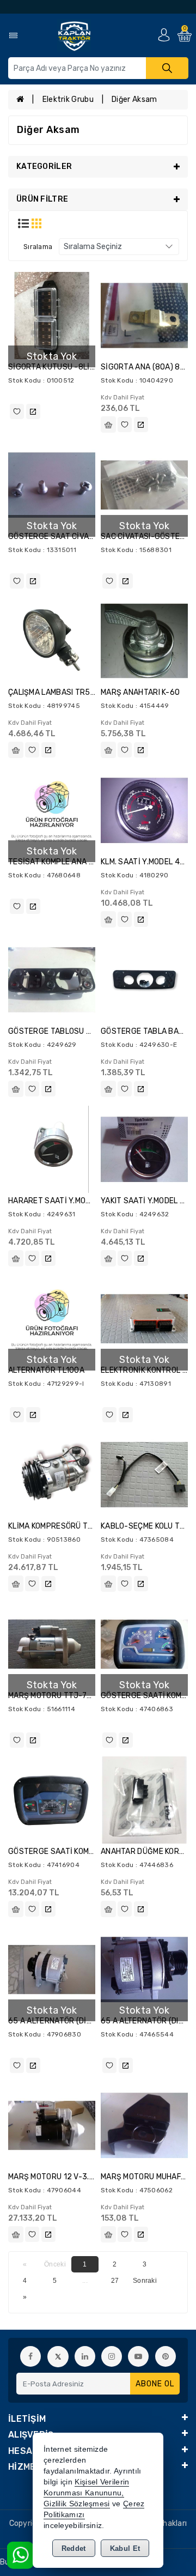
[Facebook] (30, 2356)
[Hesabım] (164, 35)
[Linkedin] (85, 2356)
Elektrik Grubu (68, 99)
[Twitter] (58, 2357)
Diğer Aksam (134, 99)
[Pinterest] (166, 2356)
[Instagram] (112, 2356)
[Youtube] (138, 2356)
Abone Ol (155, 2384)
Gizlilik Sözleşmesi (77, 2504)
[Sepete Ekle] (108, 425)
